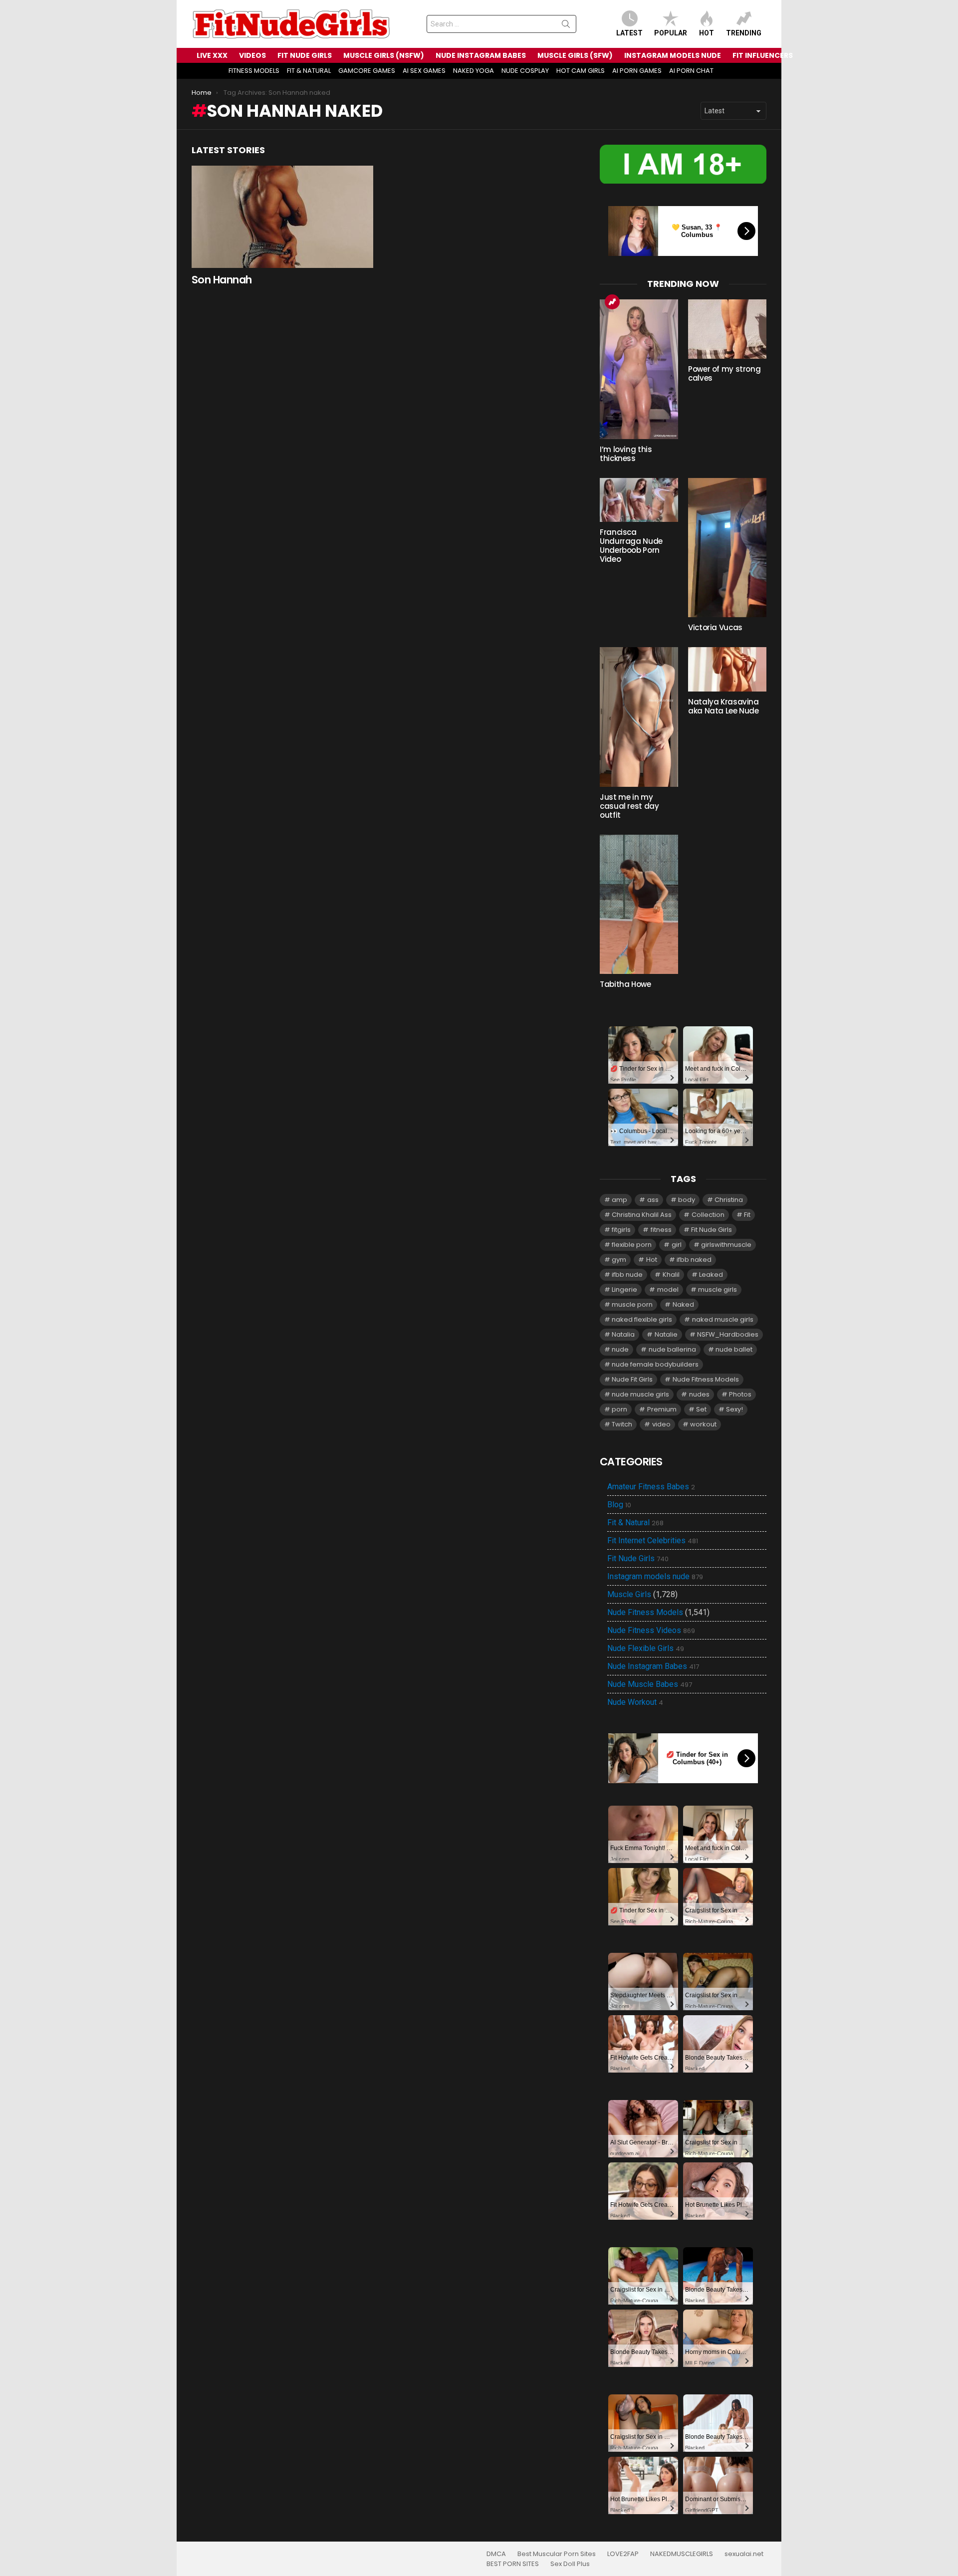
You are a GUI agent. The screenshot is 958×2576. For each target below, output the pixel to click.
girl (677, 1245)
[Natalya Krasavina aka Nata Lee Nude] (727, 669)
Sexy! (734, 1409)
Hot (707, 33)
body (687, 1200)
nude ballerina (672, 1349)
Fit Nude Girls (712, 1230)
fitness (661, 1230)
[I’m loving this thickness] (639, 369)
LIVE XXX (212, 55)
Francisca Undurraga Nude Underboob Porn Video (631, 546)
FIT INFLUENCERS (763, 55)
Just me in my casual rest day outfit (629, 806)
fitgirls (621, 1230)
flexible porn (632, 1245)
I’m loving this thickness (626, 454)
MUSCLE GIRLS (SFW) (575, 55)
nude (620, 1349)
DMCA (496, 2554)
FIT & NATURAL (309, 71)
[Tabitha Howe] (639, 904)
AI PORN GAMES (637, 71)
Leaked (711, 1275)
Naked (683, 1304)
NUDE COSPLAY (525, 71)
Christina (729, 1200)
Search (566, 26)
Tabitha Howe (625, 984)
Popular (671, 33)
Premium (662, 1409)
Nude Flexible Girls (646, 1648)
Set (701, 1409)
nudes (699, 1394)
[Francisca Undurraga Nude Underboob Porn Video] (639, 500)
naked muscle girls (723, 1319)
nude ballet (734, 1349)
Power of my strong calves (724, 373)
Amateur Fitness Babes (651, 1487)
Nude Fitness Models (706, 1379)
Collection (708, 1215)
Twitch (622, 1424)
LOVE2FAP (623, 2554)
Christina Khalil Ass (642, 1215)
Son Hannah (222, 280)
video (661, 1424)
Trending (744, 33)
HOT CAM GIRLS (581, 71)
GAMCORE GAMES (367, 71)
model (668, 1289)
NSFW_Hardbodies (728, 1334)
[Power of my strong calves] (727, 329)
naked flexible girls (642, 1319)
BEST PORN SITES (513, 2564)
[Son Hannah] (282, 217)
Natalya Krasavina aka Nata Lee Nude (723, 706)
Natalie (666, 1334)
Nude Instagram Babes (653, 1666)
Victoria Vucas (715, 627)
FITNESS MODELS (254, 71)
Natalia (623, 1334)
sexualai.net (744, 2554)
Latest (629, 33)
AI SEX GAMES (424, 71)
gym (619, 1260)
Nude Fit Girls (632, 1379)
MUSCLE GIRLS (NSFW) (384, 55)
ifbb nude (627, 1275)
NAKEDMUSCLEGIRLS (682, 2554)
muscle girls (718, 1289)
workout (703, 1424)
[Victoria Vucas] (727, 548)
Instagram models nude (655, 1577)
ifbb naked (694, 1260)
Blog (619, 1505)
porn (619, 1409)
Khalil (671, 1275)
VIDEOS (252, 55)
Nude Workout (635, 1702)
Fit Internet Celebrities (653, 1541)
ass (653, 1200)
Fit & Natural (635, 1523)
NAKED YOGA (474, 71)
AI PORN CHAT (691, 71)
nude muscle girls (640, 1394)
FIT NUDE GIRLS (305, 55)
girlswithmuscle (726, 1245)
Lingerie (624, 1289)
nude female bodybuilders (655, 1364)
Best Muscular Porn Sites (557, 2554)
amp (619, 1200)
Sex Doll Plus (570, 2564)
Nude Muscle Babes (650, 1684)
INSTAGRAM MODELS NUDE (673, 55)
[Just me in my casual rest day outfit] (639, 717)
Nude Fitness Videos (651, 1631)
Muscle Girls (629, 1594)
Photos (740, 1394)
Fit (747, 1215)
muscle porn (632, 1304)
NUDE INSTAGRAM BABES (481, 55)
